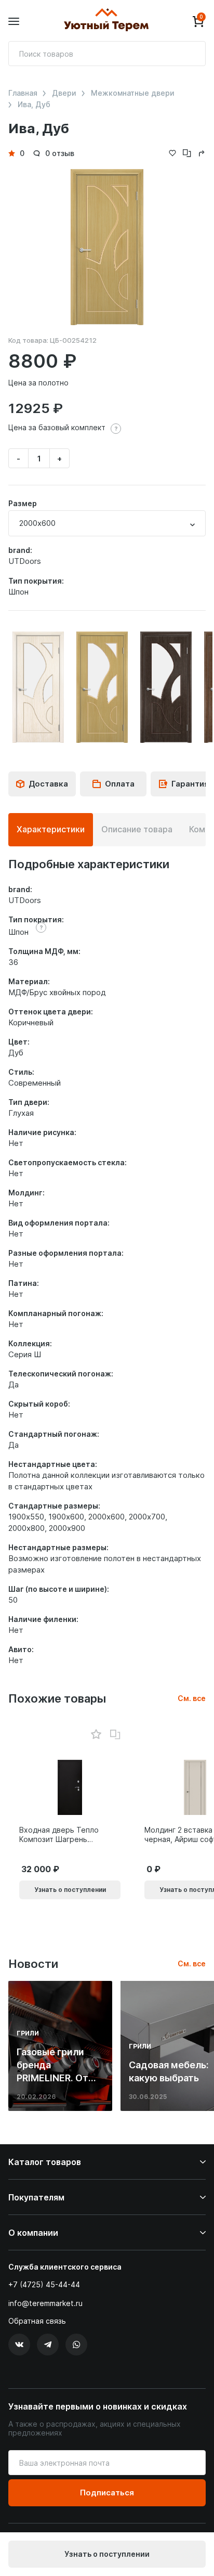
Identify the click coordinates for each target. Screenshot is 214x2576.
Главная (23, 93)
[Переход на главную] (106, 21)
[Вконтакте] (19, 2345)
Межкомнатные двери (133, 93)
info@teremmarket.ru (45, 2303)
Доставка (48, 784)
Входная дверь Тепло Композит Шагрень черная (59, 1835)
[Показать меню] (14, 22)
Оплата (120, 784)
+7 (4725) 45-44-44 (44, 2284)
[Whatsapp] (76, 2345)
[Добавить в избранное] (96, 1735)
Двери (64, 93)
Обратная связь (37, 2321)
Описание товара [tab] (137, 829)
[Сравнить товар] (115, 1735)
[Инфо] (116, 429)
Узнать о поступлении (107, 2554)
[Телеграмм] (48, 2345)
